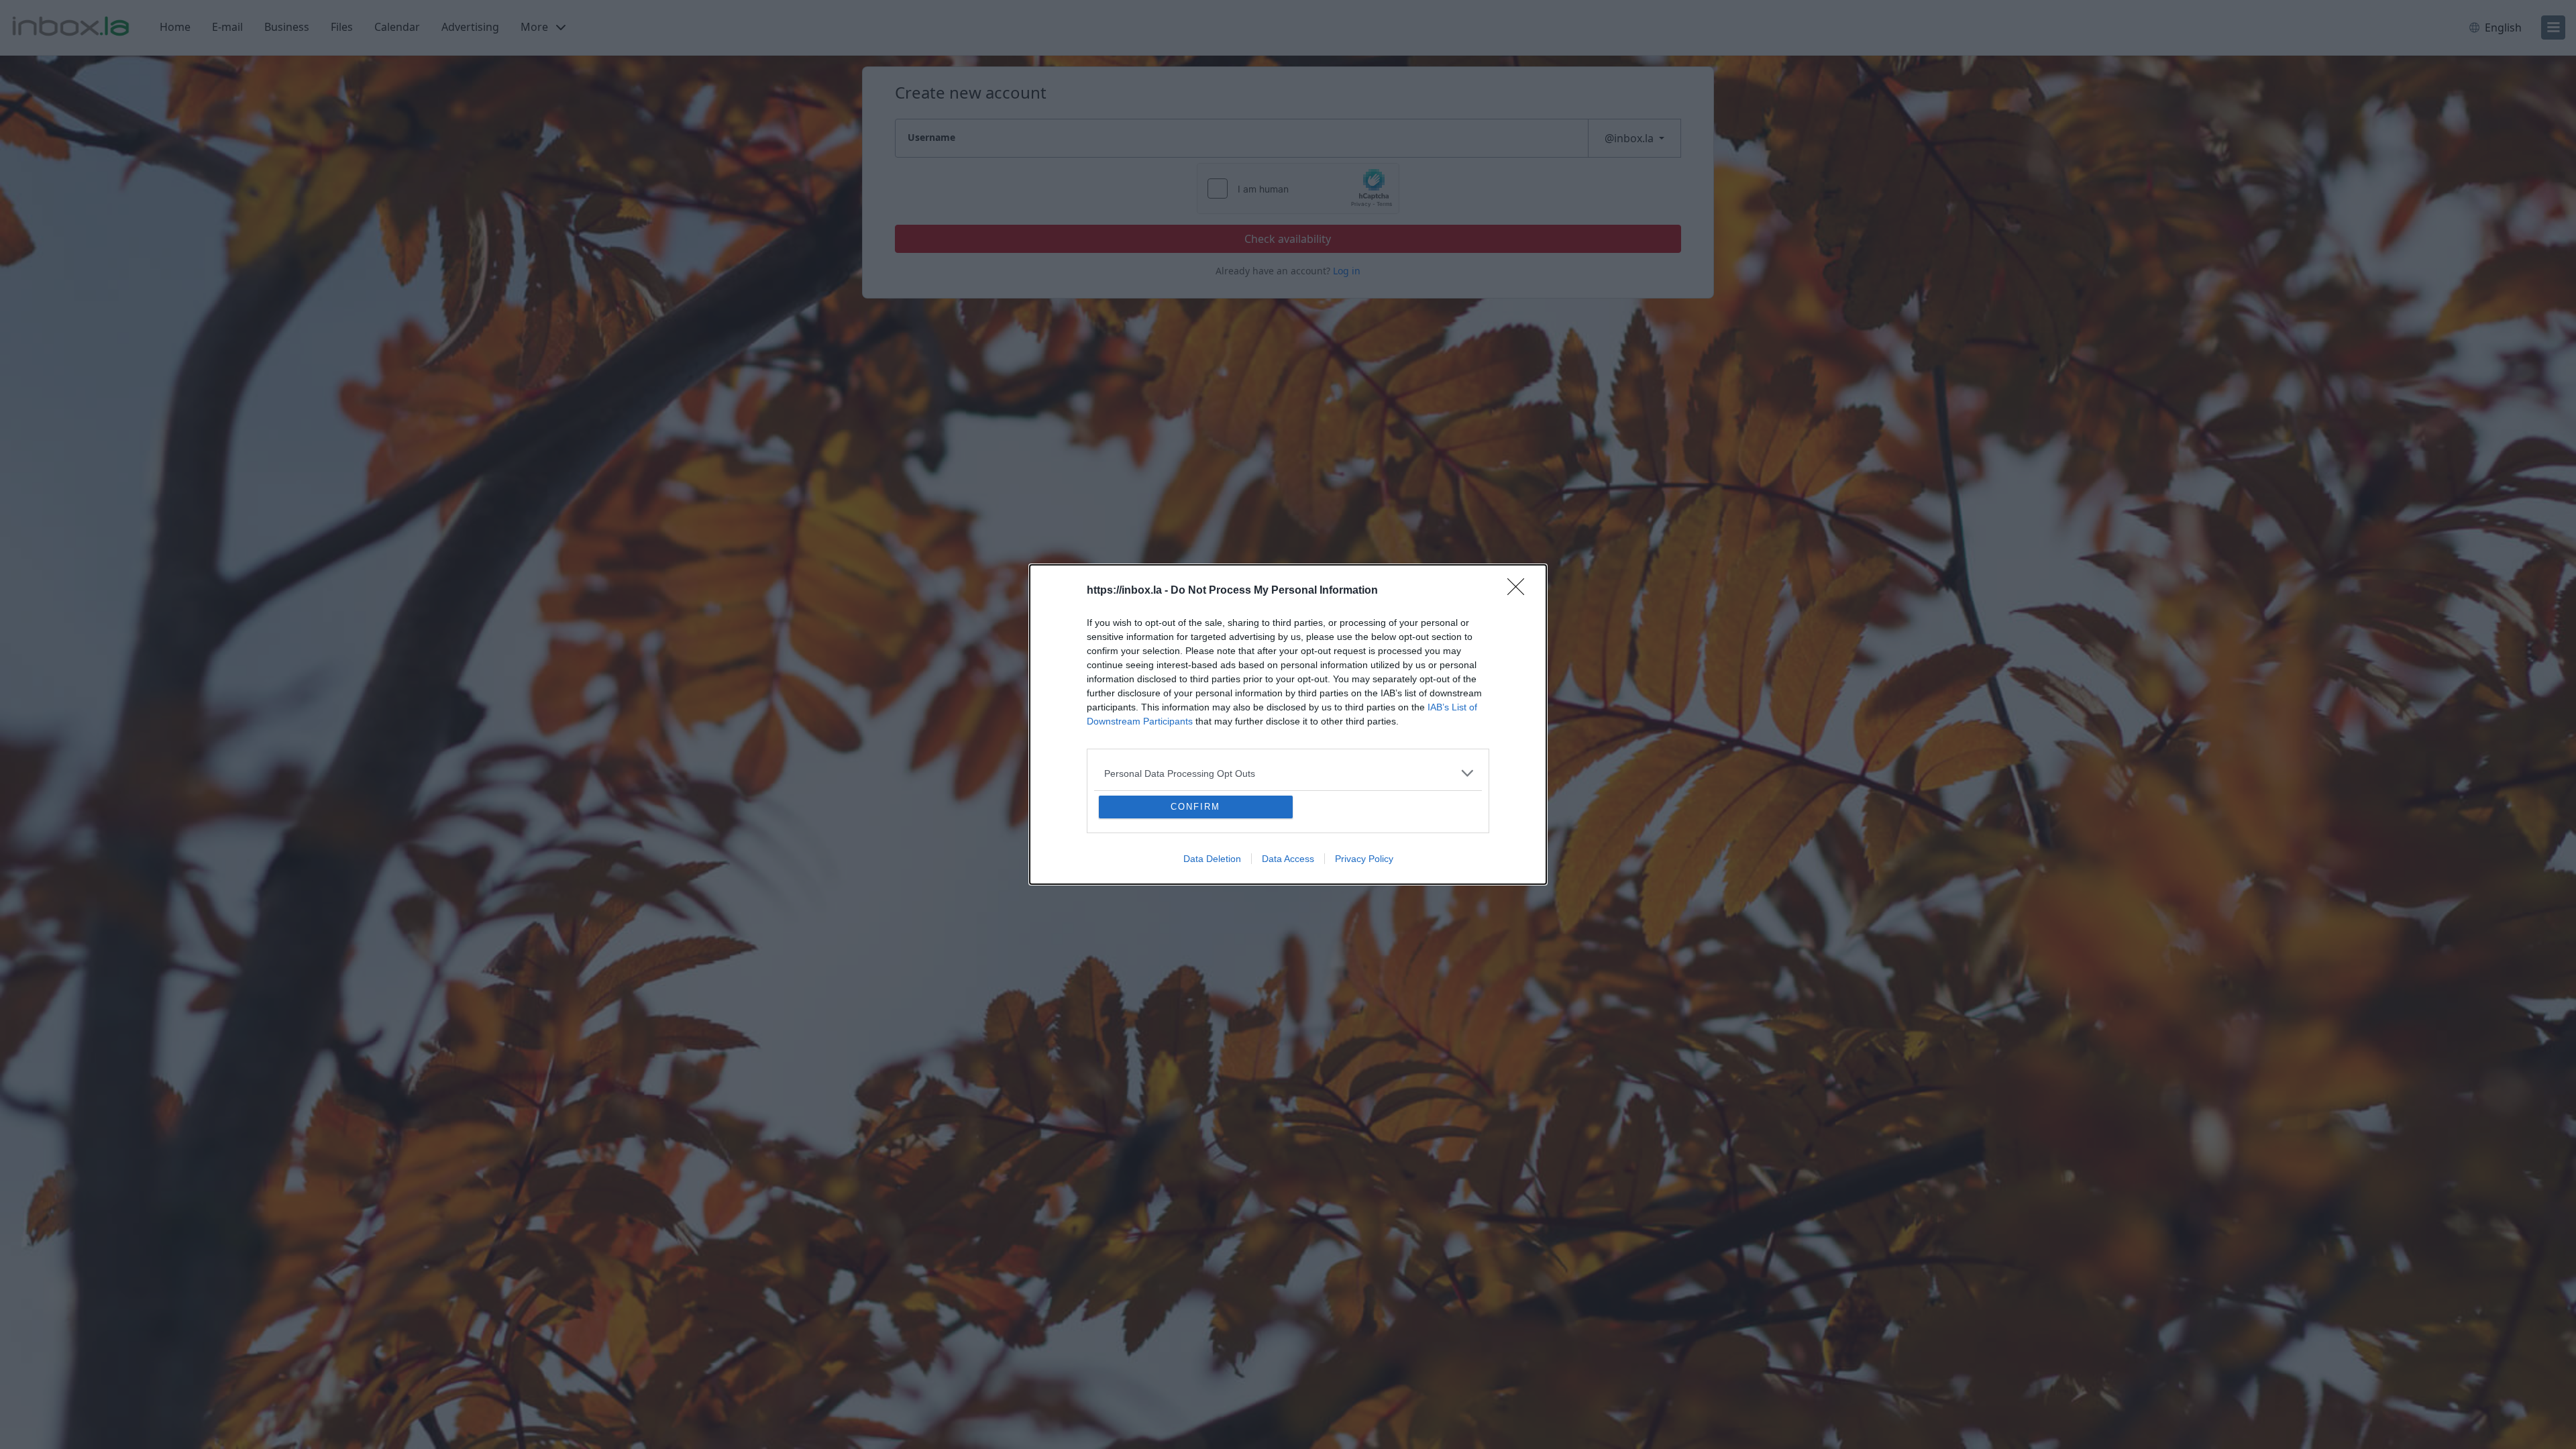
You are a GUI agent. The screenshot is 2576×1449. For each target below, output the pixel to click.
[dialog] (1288, 724)
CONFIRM (1195, 807)
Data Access (1288, 859)
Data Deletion (1212, 859)
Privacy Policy (1364, 859)
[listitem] (1288, 773)
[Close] (1520, 591)
